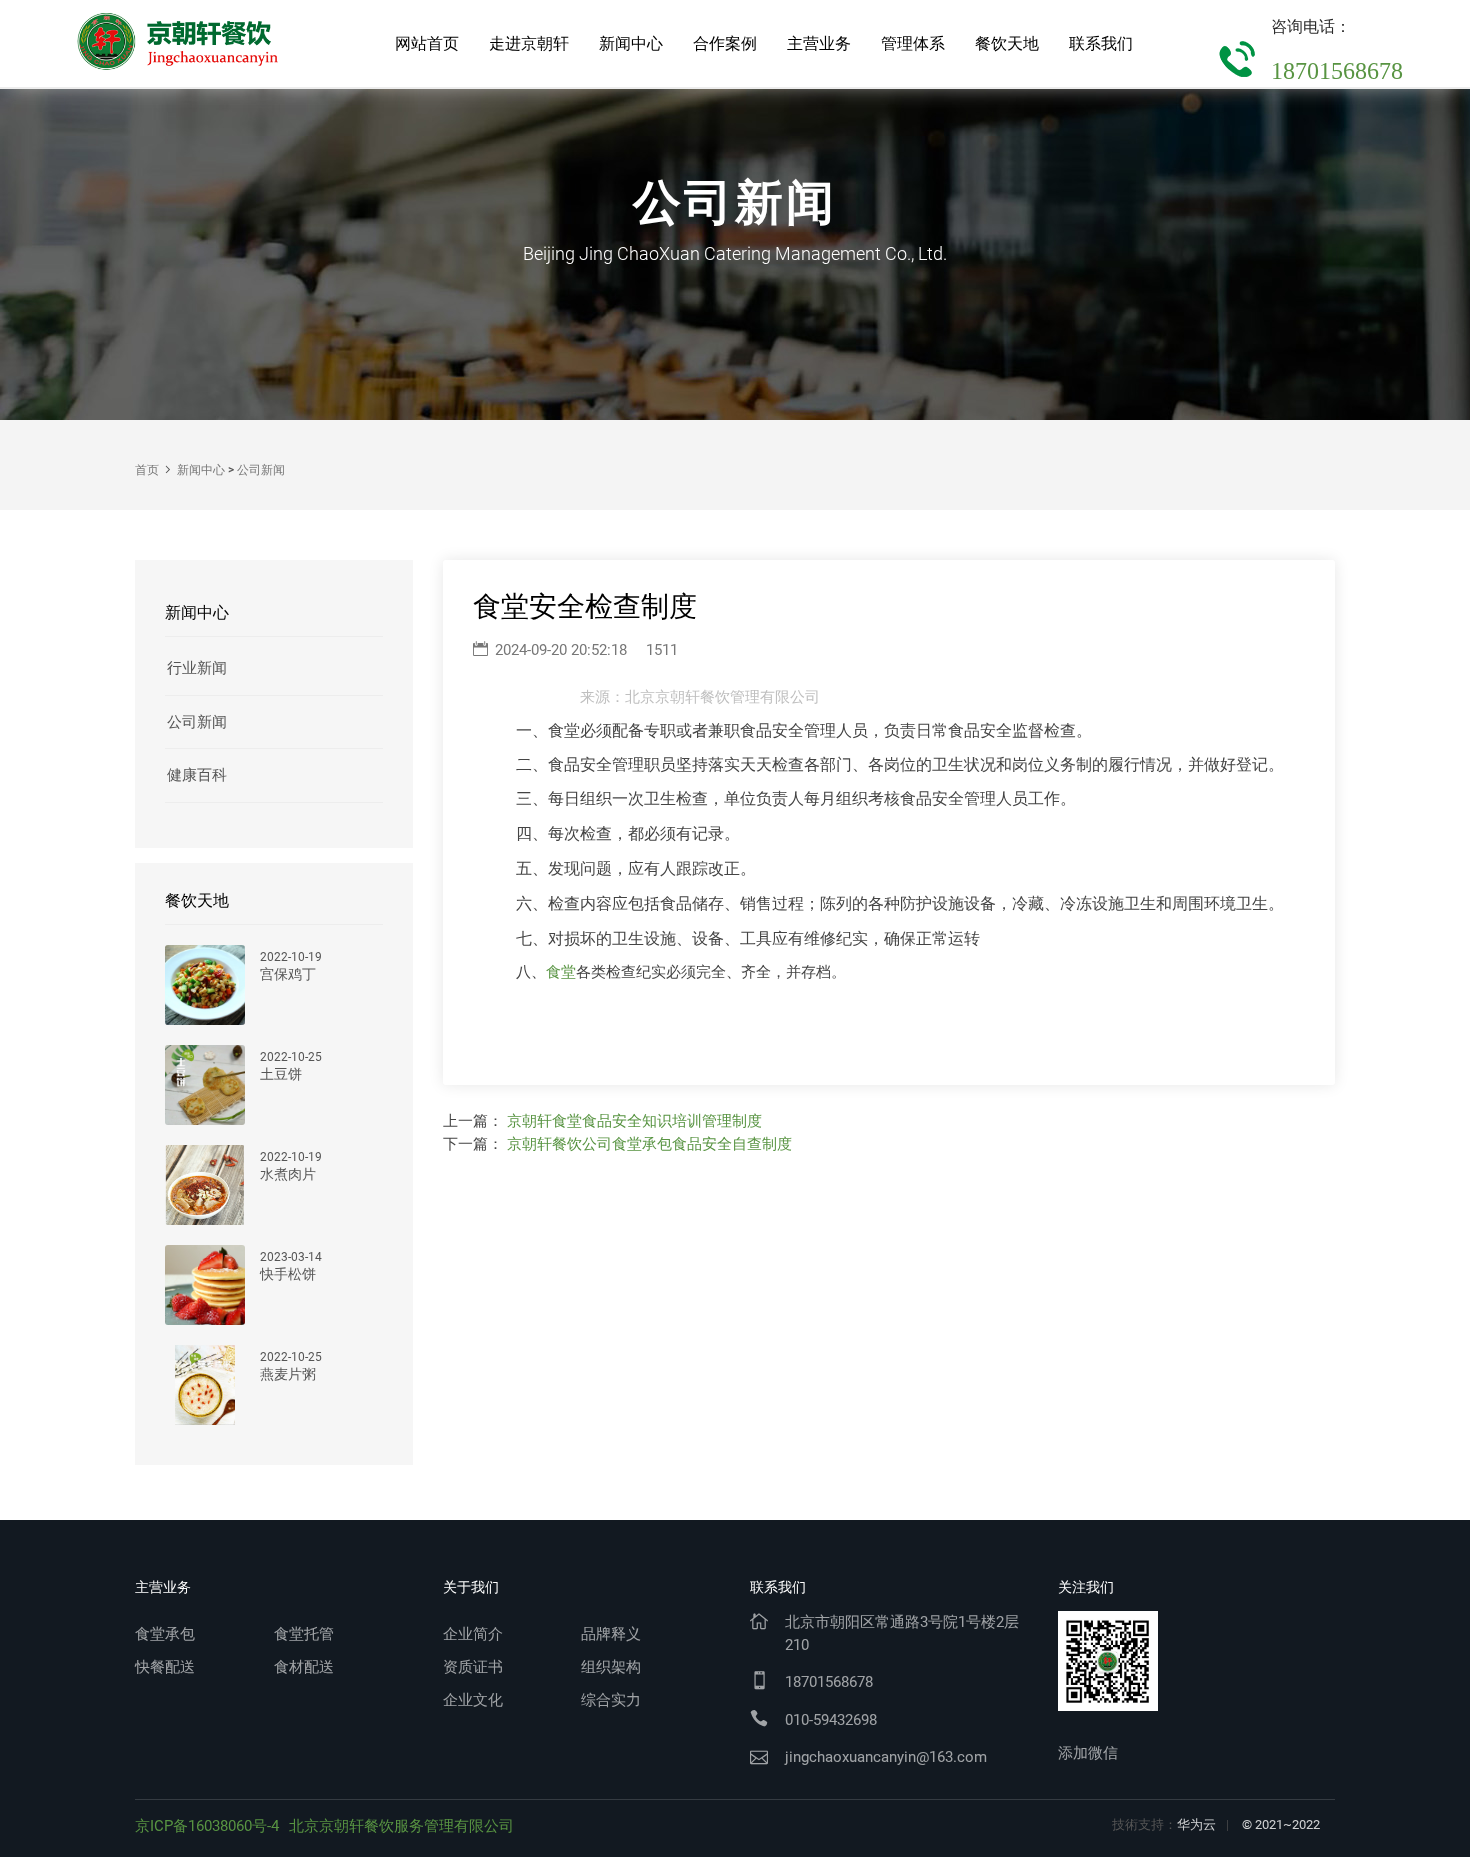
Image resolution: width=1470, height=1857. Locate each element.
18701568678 (1337, 71)
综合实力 (611, 1700)
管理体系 (913, 43)
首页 (147, 470)
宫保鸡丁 (288, 974)
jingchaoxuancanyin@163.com (886, 1757)
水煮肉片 (288, 1174)
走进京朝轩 (529, 43)
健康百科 (197, 775)
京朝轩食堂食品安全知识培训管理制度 (634, 1121)
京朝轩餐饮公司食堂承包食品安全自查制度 (649, 1144)
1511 (662, 650)
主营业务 (819, 43)
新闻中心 (631, 43)
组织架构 (611, 1667)
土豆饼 (281, 1074)
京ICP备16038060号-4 (207, 1826)
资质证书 (473, 1667)
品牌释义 (611, 1634)
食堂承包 (165, 1634)
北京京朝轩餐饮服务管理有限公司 (401, 1826)
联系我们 (1101, 43)
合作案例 (725, 43)
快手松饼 (288, 1274)
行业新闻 (197, 668)
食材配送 (304, 1667)
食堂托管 (304, 1634)
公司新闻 (261, 470)
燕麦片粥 (288, 1374)
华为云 (1196, 1824)
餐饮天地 (1007, 43)
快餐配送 (165, 1667)
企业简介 (473, 1634)
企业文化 (473, 1700)
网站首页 (427, 43)
